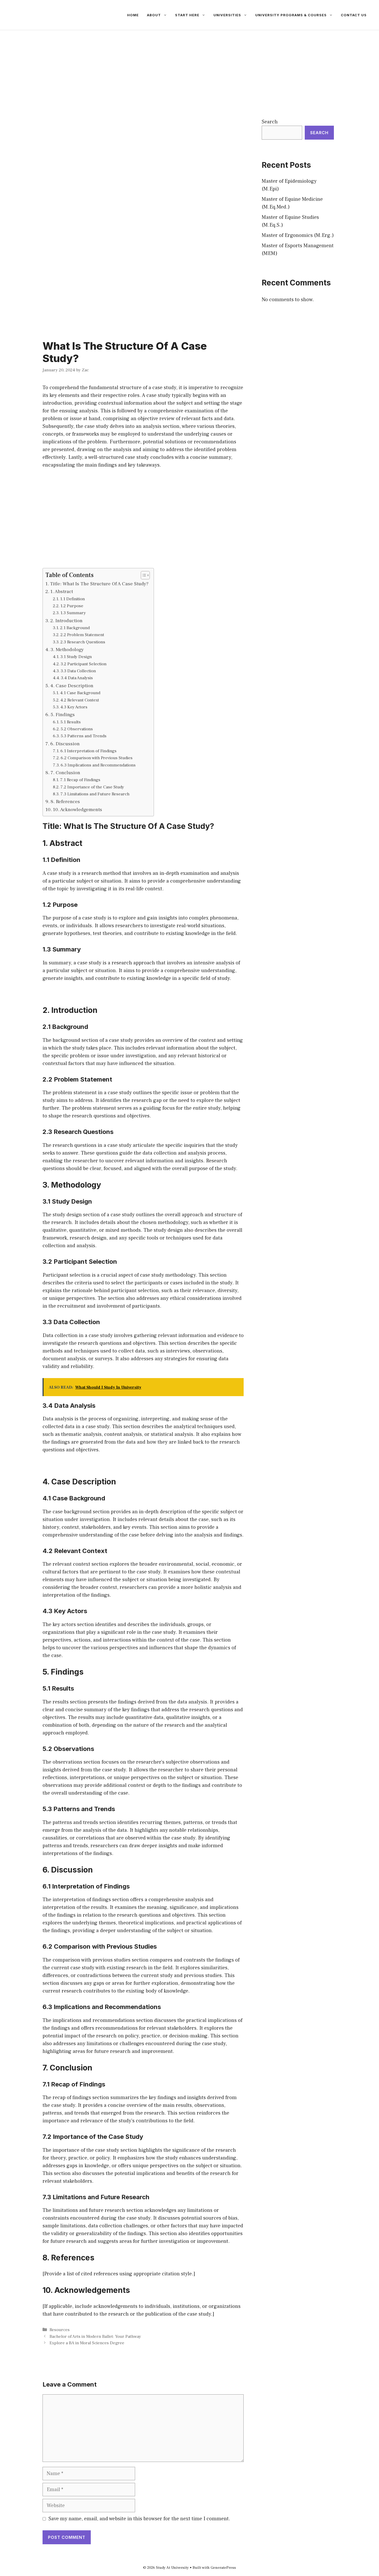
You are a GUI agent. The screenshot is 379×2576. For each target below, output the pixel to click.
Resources (60, 2330)
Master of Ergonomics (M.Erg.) (298, 235)
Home (133, 15)
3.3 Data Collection (78, 671)
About (154, 15)
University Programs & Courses (291, 15)
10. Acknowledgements (77, 810)
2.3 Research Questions (83, 642)
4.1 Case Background (80, 693)
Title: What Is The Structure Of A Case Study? (99, 584)
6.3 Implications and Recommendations (98, 765)
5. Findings (63, 715)
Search (270, 122)
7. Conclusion (65, 773)
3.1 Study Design (76, 657)
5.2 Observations (77, 729)
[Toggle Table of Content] (143, 575)
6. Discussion (65, 744)
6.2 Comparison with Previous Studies (97, 758)
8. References (65, 802)
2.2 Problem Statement (82, 635)
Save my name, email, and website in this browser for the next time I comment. (139, 2519)
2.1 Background (75, 628)
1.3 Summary (73, 613)
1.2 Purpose (72, 606)
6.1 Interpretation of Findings (88, 751)
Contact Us (354, 15)
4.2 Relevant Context (80, 700)
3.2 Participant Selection (84, 664)
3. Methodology (67, 650)
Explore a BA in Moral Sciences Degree (87, 2343)
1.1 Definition (72, 599)
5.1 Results (71, 722)
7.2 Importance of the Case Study (92, 787)
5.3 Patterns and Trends (84, 736)
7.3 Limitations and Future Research (95, 794)
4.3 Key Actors (74, 707)
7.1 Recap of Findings (80, 780)
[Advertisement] (190, 69)
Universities (227, 15)
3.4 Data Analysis (77, 678)
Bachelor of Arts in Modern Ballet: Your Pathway (95, 2337)
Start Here (187, 15)
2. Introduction (66, 621)
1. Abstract (62, 591)
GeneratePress (223, 2568)
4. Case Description (72, 686)
